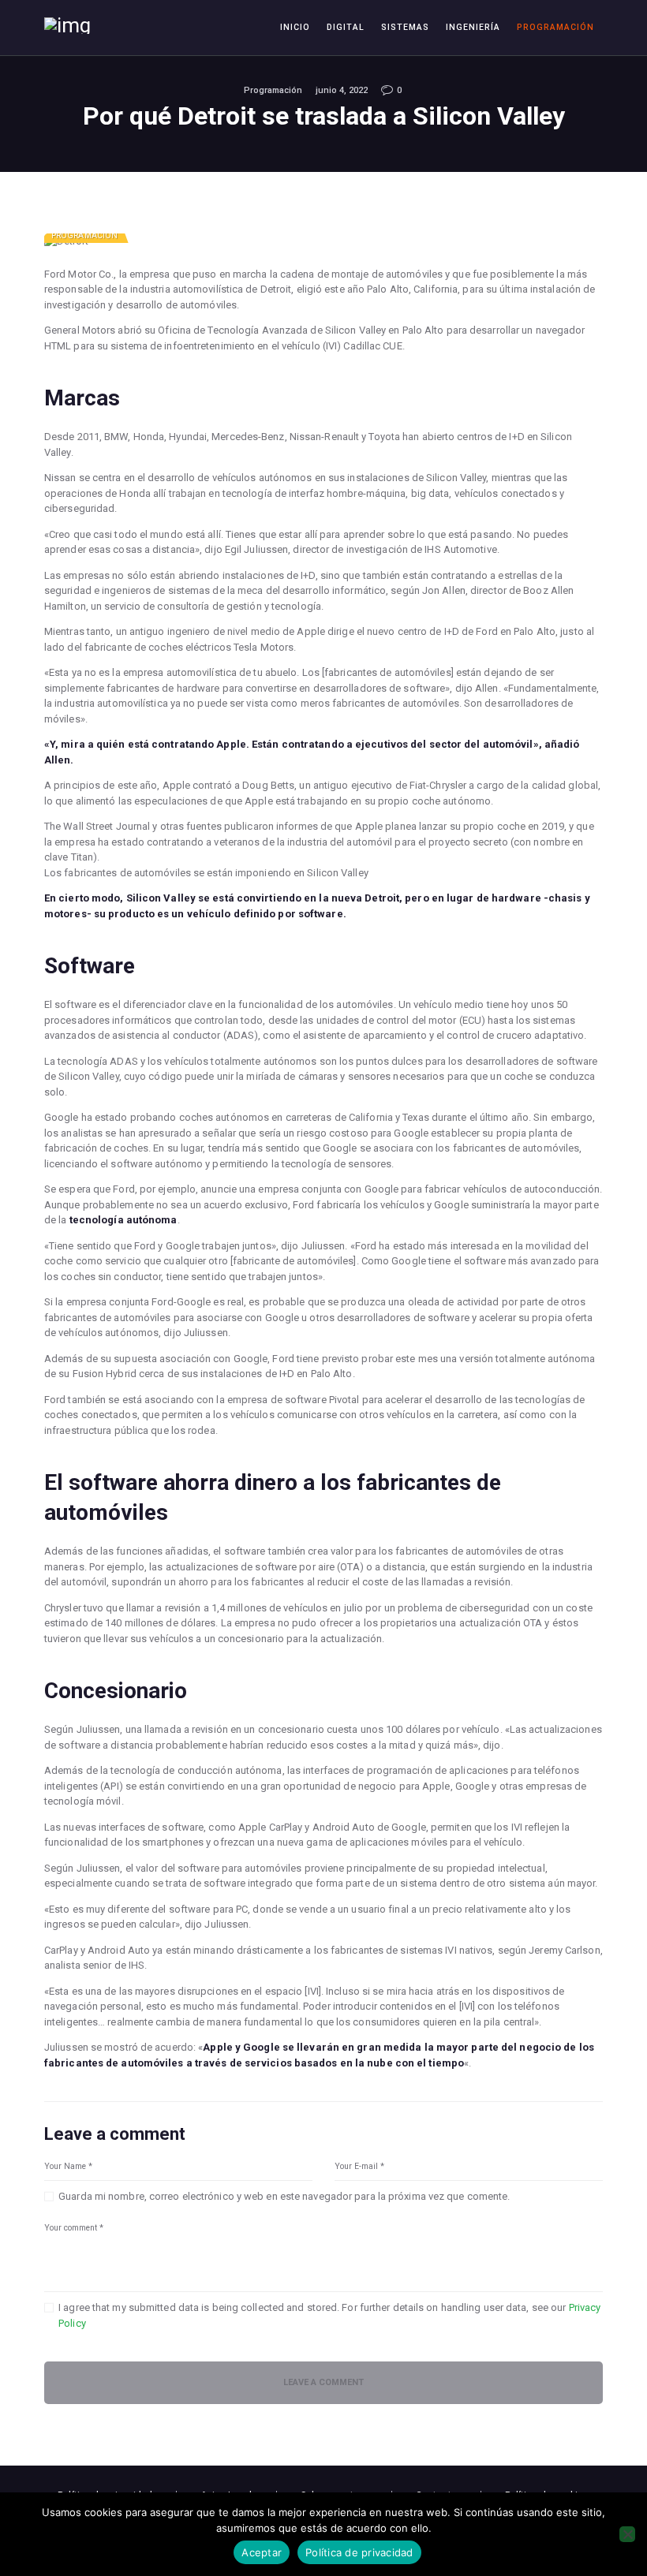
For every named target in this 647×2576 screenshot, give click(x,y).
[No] (627, 2534)
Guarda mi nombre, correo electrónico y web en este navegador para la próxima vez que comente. (284, 2196)
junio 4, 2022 (342, 90)
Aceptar (262, 2552)
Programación (273, 90)
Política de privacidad (359, 2552)
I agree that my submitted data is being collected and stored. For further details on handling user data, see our (329, 2315)
